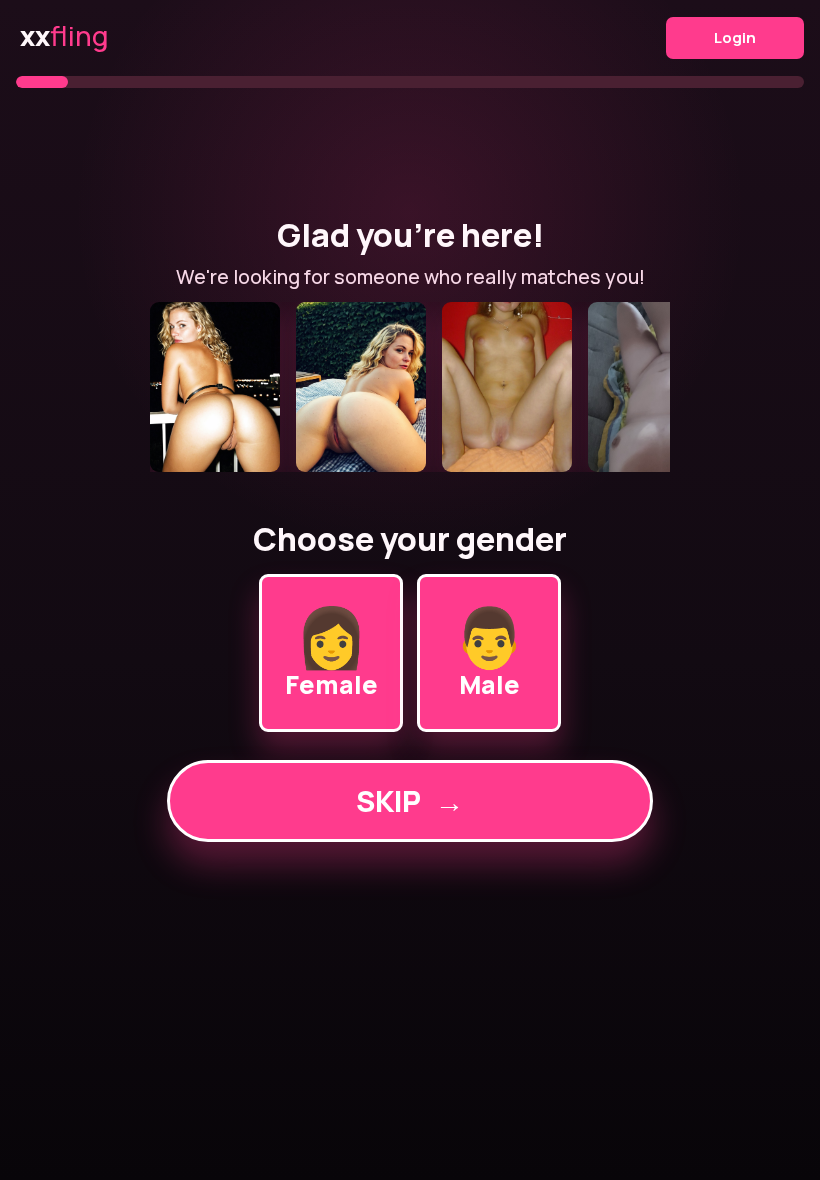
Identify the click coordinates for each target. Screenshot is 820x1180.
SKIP (410, 801)
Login (735, 37)
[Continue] (410, 387)
